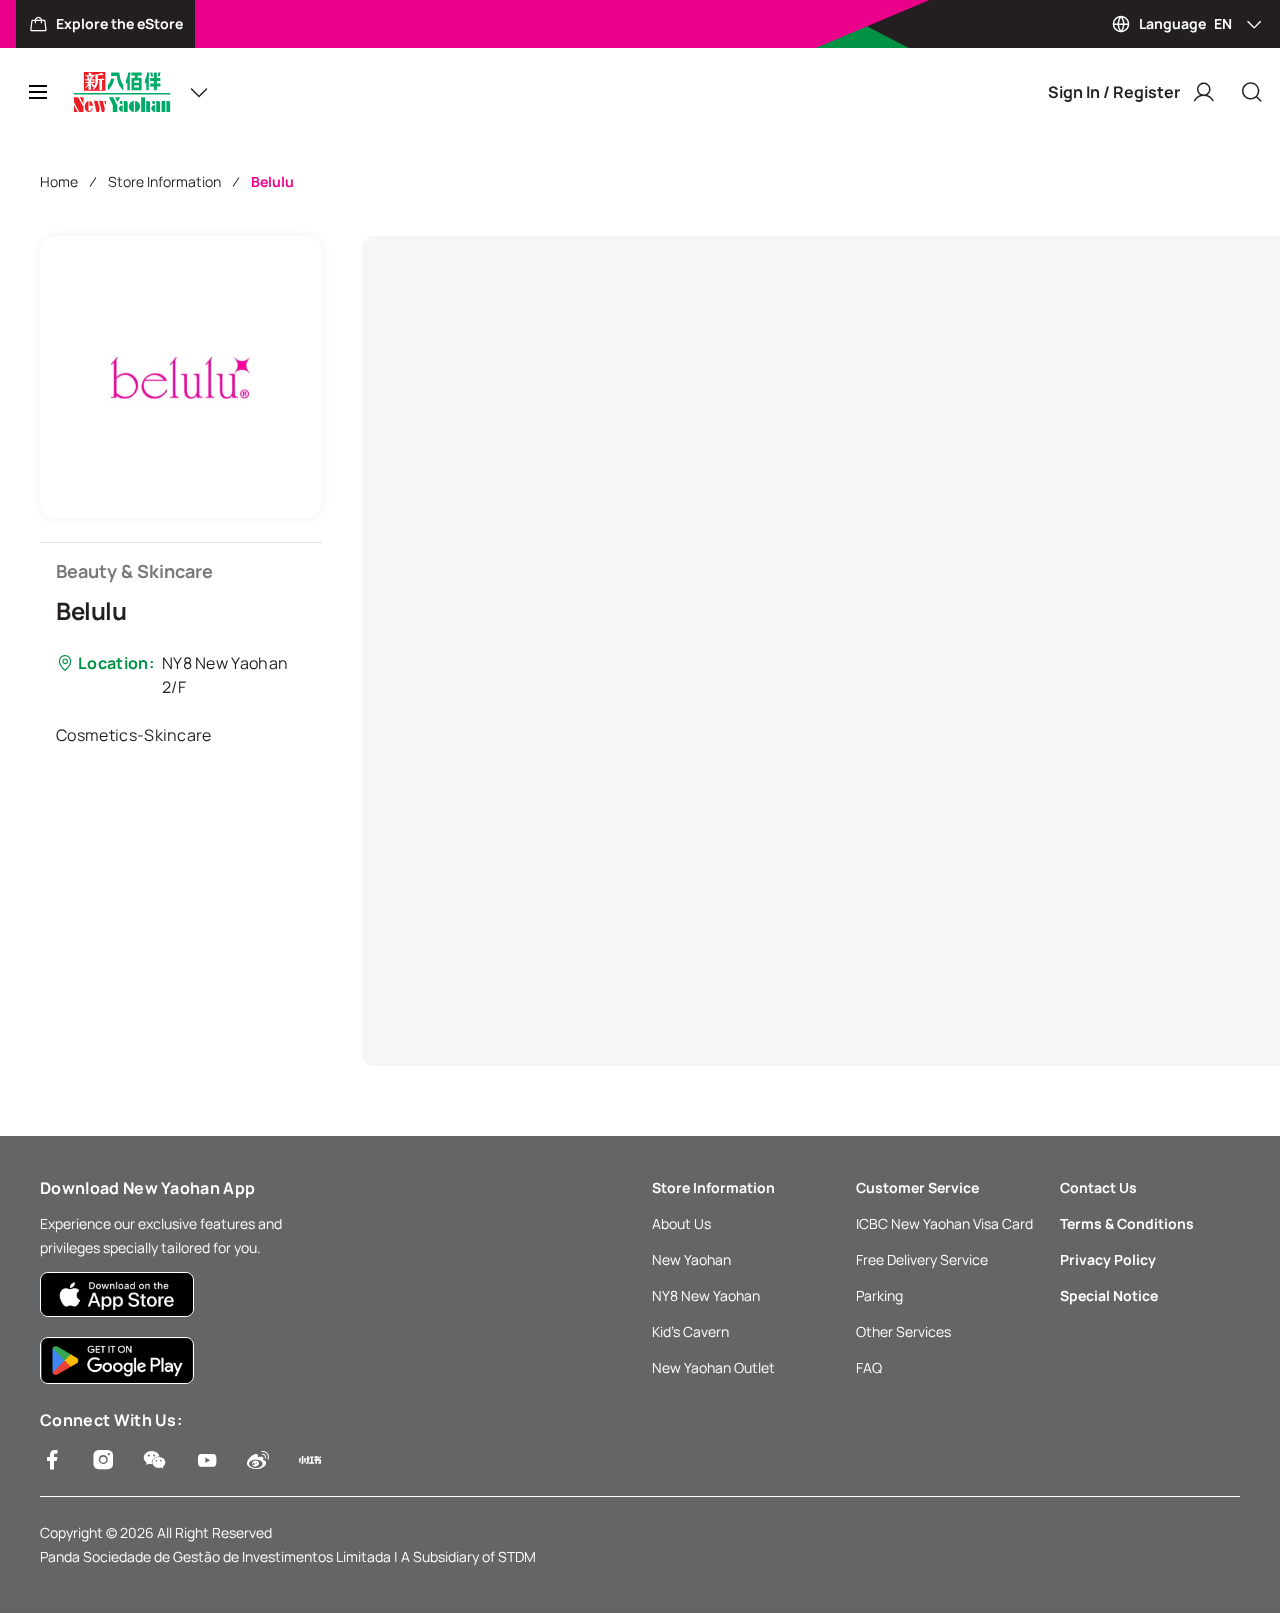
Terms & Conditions (1127, 1223)
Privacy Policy (1108, 1259)
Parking (879, 1295)
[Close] (1252, 92)
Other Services (903, 1331)
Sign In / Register (1114, 92)
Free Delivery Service (922, 1259)
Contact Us (1098, 1187)
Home (59, 181)
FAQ (869, 1367)
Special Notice (1109, 1295)
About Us (681, 1223)
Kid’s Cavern (690, 1331)
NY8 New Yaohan (706, 1295)
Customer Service (917, 1187)
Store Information (164, 181)
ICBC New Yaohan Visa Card (944, 1223)
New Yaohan (691, 1259)
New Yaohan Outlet (713, 1367)
